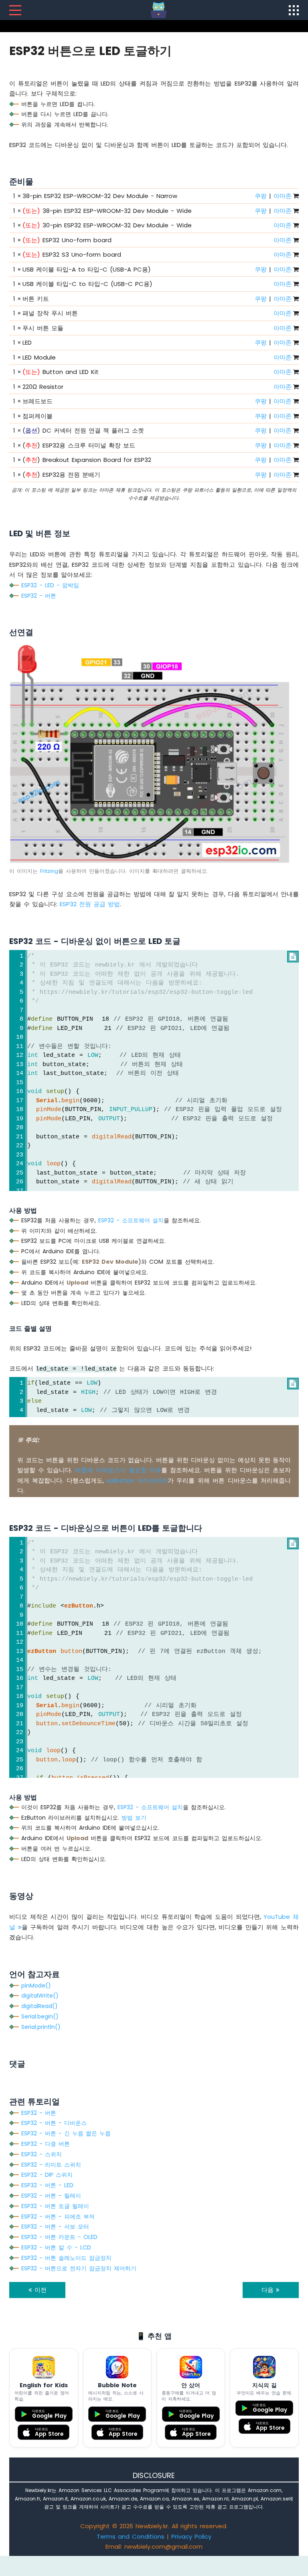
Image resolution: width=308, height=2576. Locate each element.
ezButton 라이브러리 (137, 1480)
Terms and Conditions (131, 2536)
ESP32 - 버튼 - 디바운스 (54, 2123)
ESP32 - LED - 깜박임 (50, 585)
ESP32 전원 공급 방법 (90, 904)
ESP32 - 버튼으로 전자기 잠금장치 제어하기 (79, 2268)
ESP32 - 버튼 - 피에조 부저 (58, 2216)
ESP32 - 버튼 (39, 596)
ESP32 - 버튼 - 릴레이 (51, 2196)
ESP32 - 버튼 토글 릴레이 (55, 2206)
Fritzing (49, 871)
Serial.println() (41, 2027)
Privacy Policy (191, 2536)
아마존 (283, 196)
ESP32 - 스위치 (42, 2154)
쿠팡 (261, 196)
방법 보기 (134, 1818)
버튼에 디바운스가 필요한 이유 (118, 1470)
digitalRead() (40, 2006)
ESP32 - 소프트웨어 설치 (131, 1220)
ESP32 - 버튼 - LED (47, 2185)
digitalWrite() (40, 1996)
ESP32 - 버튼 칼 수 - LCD (56, 2247)
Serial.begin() (40, 2016)
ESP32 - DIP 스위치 (47, 2175)
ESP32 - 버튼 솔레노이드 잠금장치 (66, 2258)
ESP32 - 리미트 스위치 (51, 2165)
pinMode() (36, 1986)
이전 (39, 2290)
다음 (269, 2290)
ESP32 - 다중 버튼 (46, 2144)
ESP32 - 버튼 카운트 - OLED (59, 2237)
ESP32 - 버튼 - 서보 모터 (55, 2227)
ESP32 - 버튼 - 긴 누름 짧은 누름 (66, 2133)
